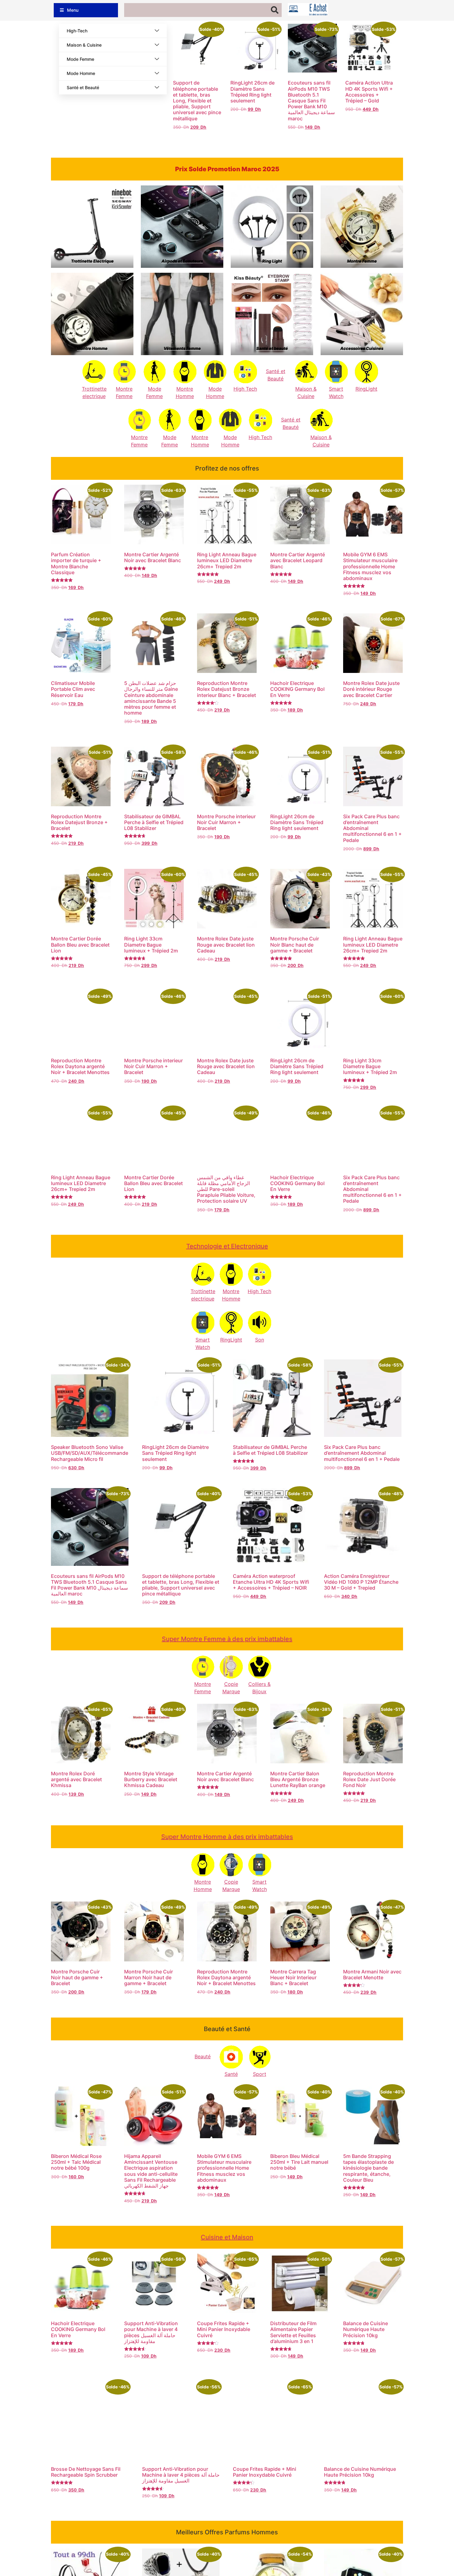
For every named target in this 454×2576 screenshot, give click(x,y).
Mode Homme (81, 73)
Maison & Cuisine (84, 45)
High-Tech (77, 31)
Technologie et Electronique (227, 1246)
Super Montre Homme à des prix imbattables (227, 1837)
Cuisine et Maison (227, 2237)
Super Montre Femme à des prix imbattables (227, 1639)
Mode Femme (80, 59)
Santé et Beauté (83, 87)
